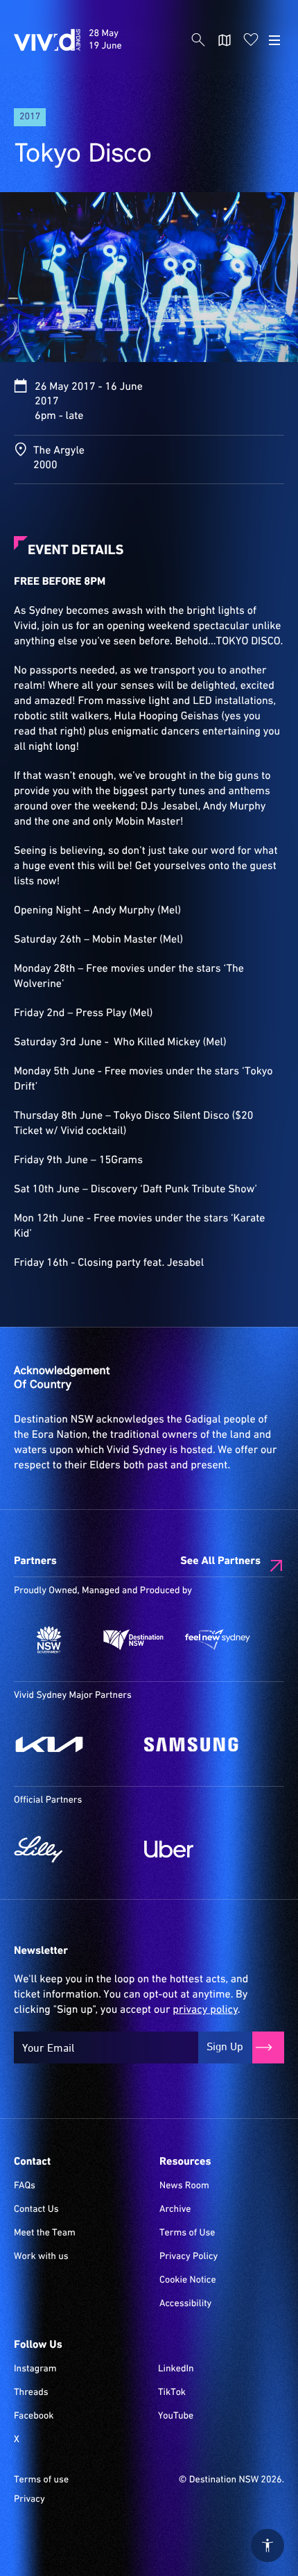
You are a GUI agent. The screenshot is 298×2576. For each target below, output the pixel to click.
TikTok (172, 2393)
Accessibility (185, 2304)
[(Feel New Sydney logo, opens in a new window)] (218, 1640)
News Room (184, 2186)
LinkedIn (176, 2369)
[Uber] (202, 1849)
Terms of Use (187, 2233)
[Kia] (72, 1744)
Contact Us (36, 2210)
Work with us (41, 2257)
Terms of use (41, 2480)
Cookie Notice (188, 2281)
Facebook (34, 2416)
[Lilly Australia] (72, 1849)
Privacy (29, 2500)
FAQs (25, 2186)
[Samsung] (202, 1744)
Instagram (35, 2369)
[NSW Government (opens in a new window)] (49, 1640)
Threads (31, 2393)
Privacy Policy (189, 2257)
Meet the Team (45, 2233)
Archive (175, 2210)
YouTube (176, 2416)
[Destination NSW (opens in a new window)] (134, 1640)
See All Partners (220, 1561)
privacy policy (205, 2010)
